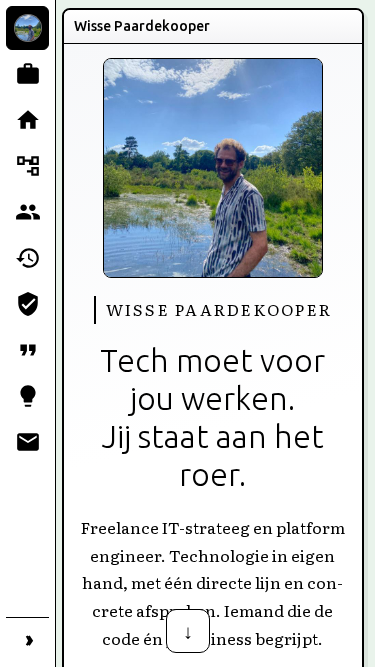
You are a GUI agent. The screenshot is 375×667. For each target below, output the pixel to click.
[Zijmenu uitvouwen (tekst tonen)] (27, 639)
